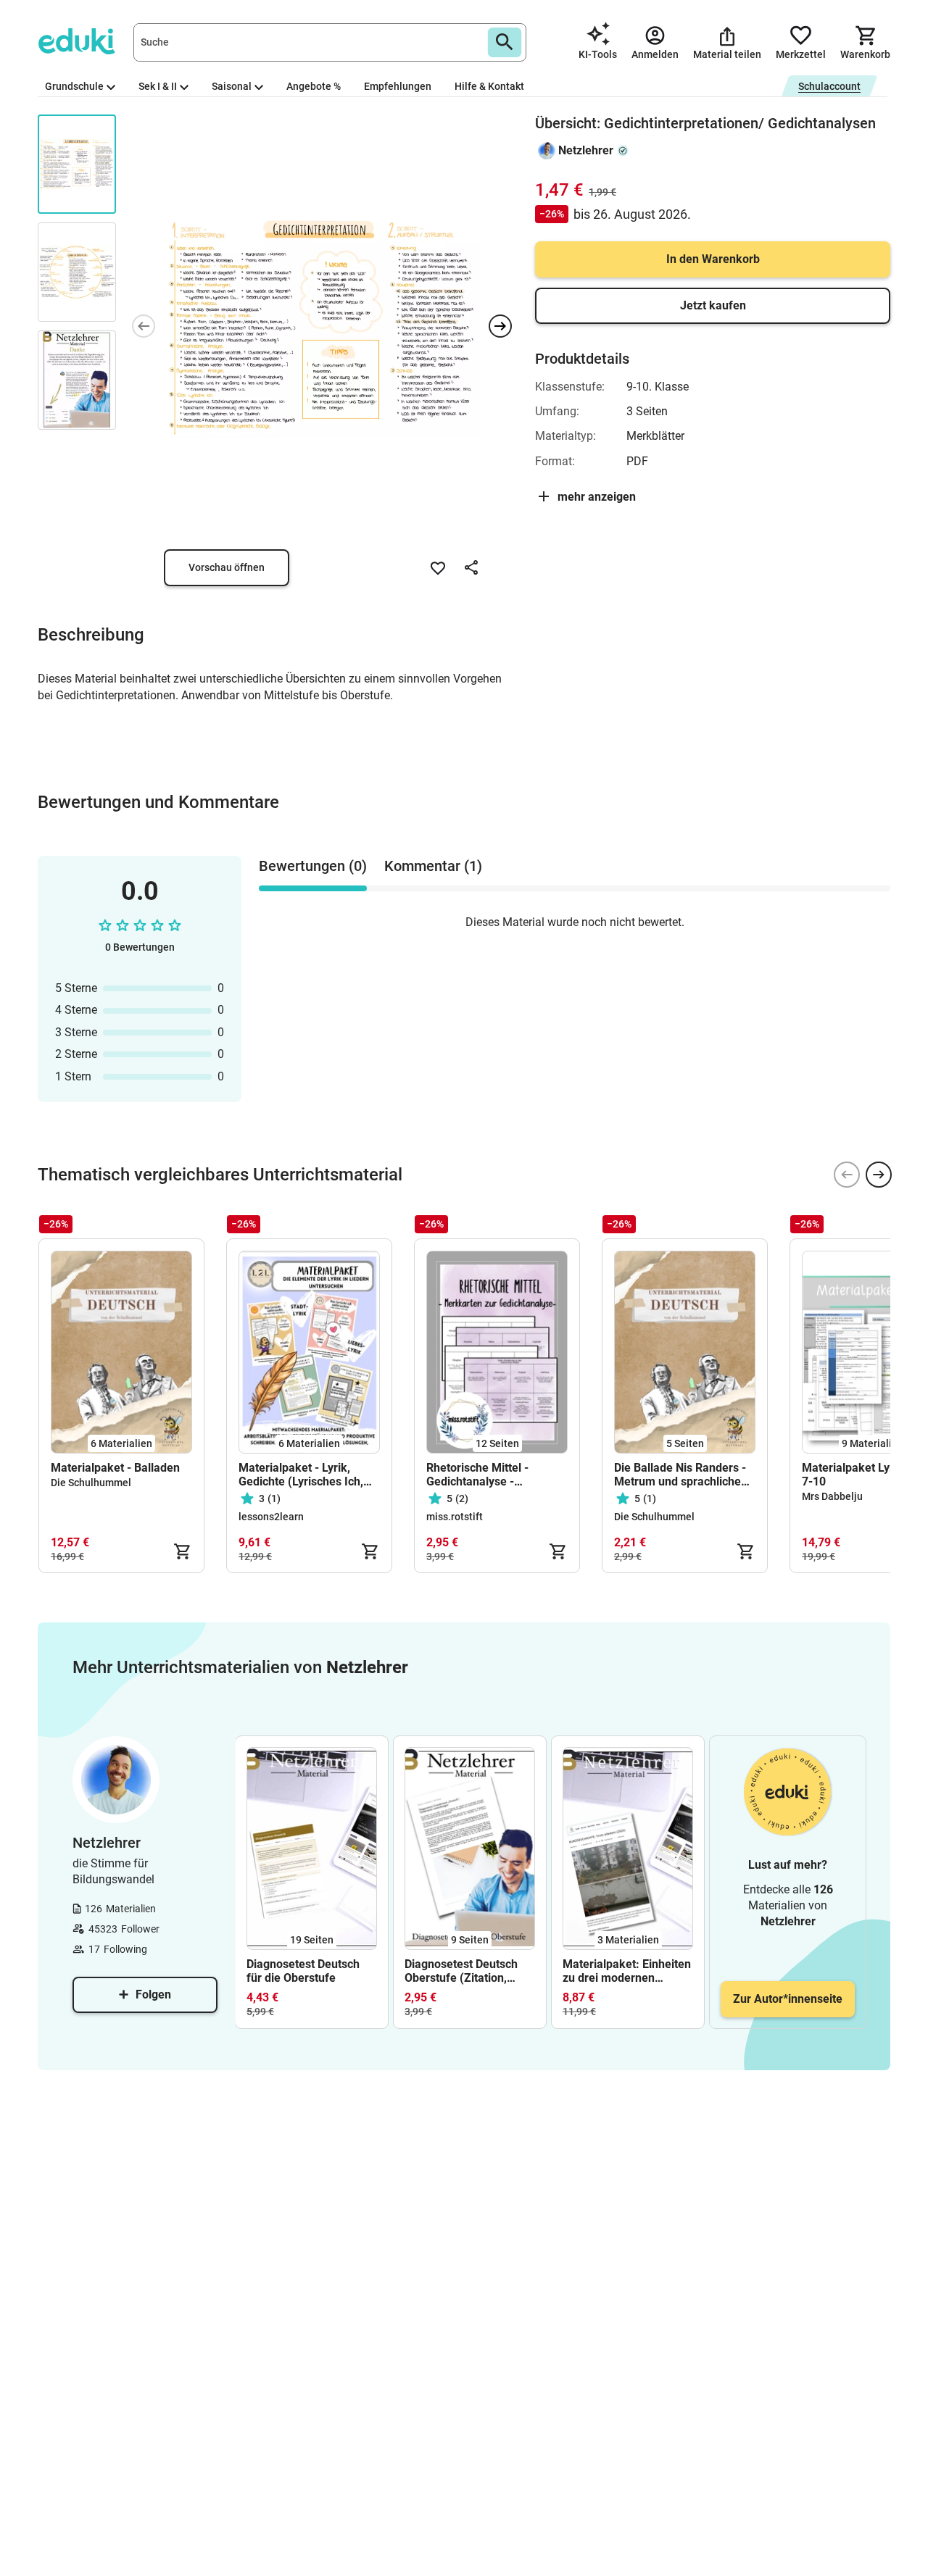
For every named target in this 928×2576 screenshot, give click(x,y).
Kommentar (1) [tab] (433, 866)
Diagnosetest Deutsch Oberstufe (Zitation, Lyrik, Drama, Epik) (461, 1971)
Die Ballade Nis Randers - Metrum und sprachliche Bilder (680, 1475)
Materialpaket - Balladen (115, 1468)
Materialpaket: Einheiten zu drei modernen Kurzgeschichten (627, 1971)
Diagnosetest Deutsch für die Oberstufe (303, 1971)
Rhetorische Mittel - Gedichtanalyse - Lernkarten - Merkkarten (491, 1475)
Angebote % (314, 86)
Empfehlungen (398, 86)
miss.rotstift (455, 1517)
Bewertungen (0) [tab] (313, 866)
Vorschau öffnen (227, 567)
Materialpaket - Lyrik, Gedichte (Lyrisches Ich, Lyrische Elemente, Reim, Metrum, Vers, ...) (304, 1475)
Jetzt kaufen (713, 305)
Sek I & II (158, 86)
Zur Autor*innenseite (788, 1999)
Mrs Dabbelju (832, 1496)
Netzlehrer (586, 150)
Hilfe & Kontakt (489, 86)
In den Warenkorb (713, 259)
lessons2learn (271, 1517)
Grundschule (74, 86)
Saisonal (232, 86)
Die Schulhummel (91, 1483)
